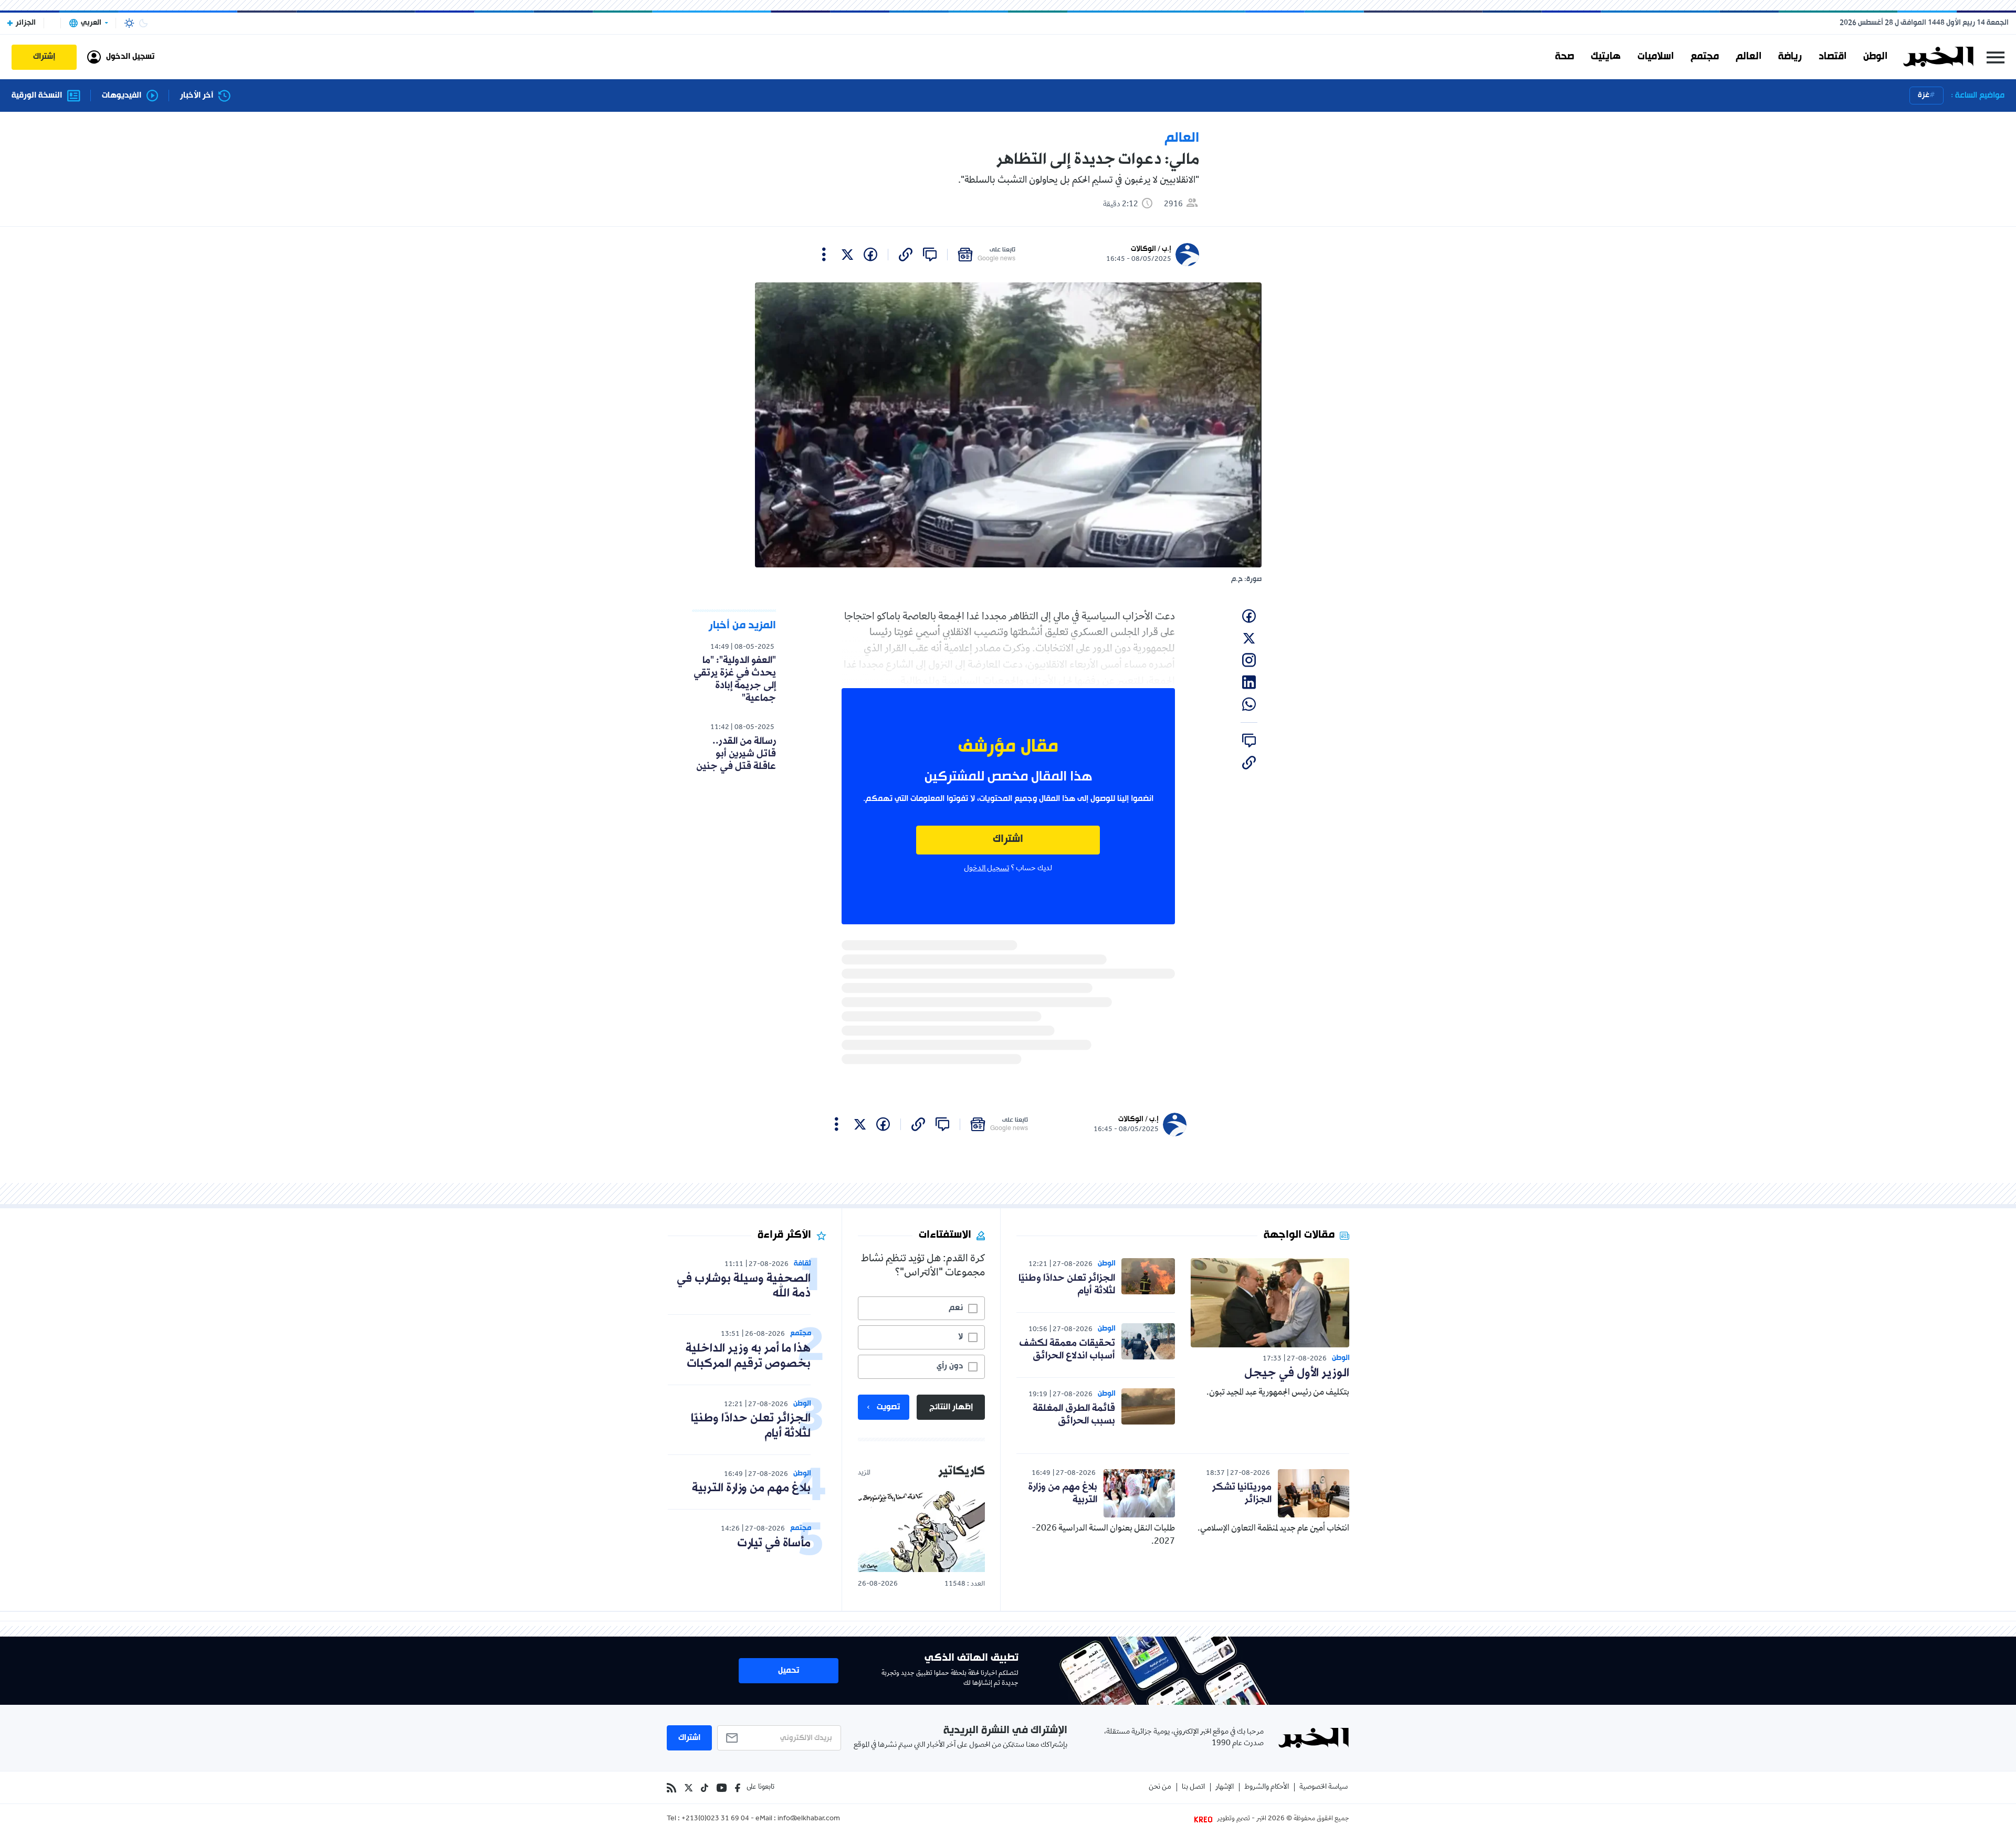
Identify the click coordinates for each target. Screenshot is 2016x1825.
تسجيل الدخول (986, 869)
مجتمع (1705, 57)
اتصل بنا (1193, 1787)
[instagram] (1249, 660)
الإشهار (1225, 1787)
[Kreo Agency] (1205, 1819)
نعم (956, 1308)
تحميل (789, 1671)
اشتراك (1008, 840)
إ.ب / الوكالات (1151, 249)
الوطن (1875, 57)
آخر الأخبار (197, 96)
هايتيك (1606, 57)
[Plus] (824, 255)
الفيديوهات (122, 96)
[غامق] (143, 23)
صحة (1564, 57)
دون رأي (950, 1366)
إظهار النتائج (951, 1407)
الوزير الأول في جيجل (1297, 1373)
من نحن (1160, 1787)
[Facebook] (738, 1788)
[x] (847, 255)
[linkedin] (1249, 682)
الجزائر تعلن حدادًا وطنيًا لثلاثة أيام (1067, 1284)
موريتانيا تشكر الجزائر (1242, 1493)
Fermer (1996, 57)
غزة (1924, 95)
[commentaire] (930, 255)
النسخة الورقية (37, 96)
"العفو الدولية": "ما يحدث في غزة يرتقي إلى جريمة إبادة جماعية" (735, 679)
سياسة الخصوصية (1324, 1787)
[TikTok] (705, 1788)
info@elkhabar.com (809, 1819)
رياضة (1790, 57)
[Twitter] (689, 1788)
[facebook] (870, 255)
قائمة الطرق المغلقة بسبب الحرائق (1074, 1415)
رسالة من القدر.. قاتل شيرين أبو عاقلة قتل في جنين (736, 754)
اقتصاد (1833, 57)
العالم (1749, 57)
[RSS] (671, 1788)
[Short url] (906, 255)
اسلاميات (1656, 57)
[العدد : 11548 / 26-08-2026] (921, 1531)
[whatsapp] (1249, 704)
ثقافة (802, 1264)
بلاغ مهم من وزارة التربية (1063, 1493)
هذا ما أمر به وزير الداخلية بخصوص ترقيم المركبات (748, 1356)
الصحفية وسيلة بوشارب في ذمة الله (744, 1286)
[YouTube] (722, 1788)
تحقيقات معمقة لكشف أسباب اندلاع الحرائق (1067, 1349)
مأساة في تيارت (774, 1543)
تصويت (888, 1407)
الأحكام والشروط (1267, 1787)
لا (960, 1337)
